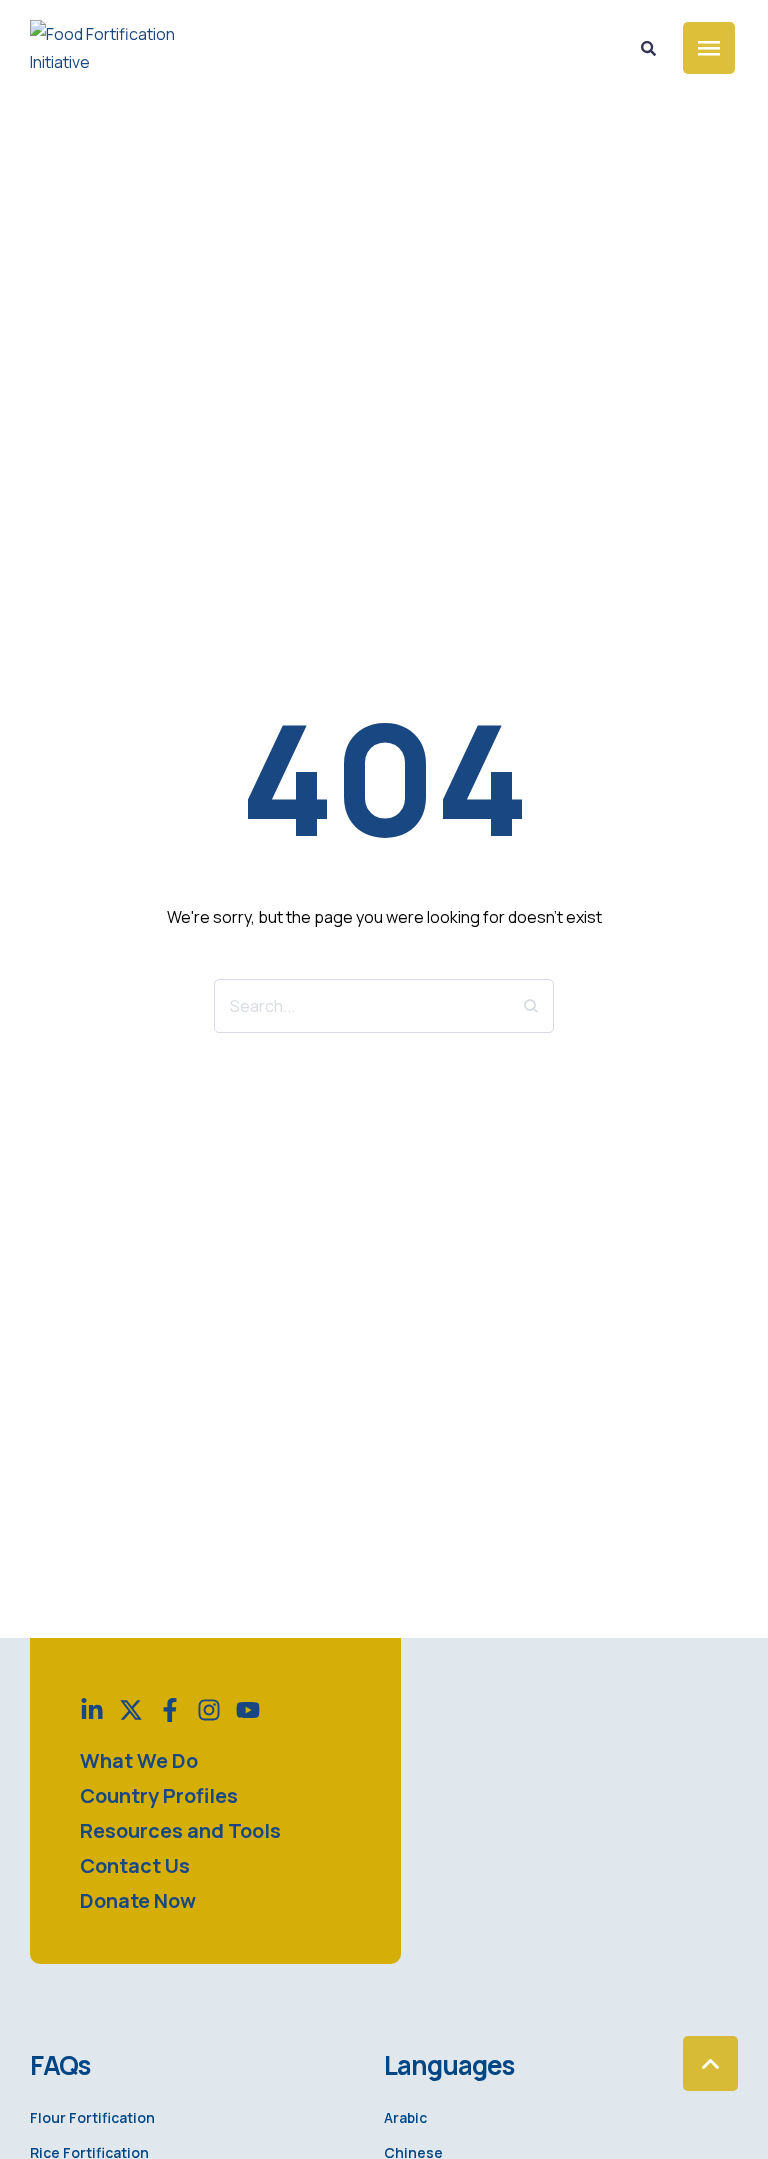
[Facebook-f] (170, 1710)
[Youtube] (248, 1710)
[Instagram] (209, 1710)
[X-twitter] (131, 1710)
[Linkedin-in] (92, 1710)
